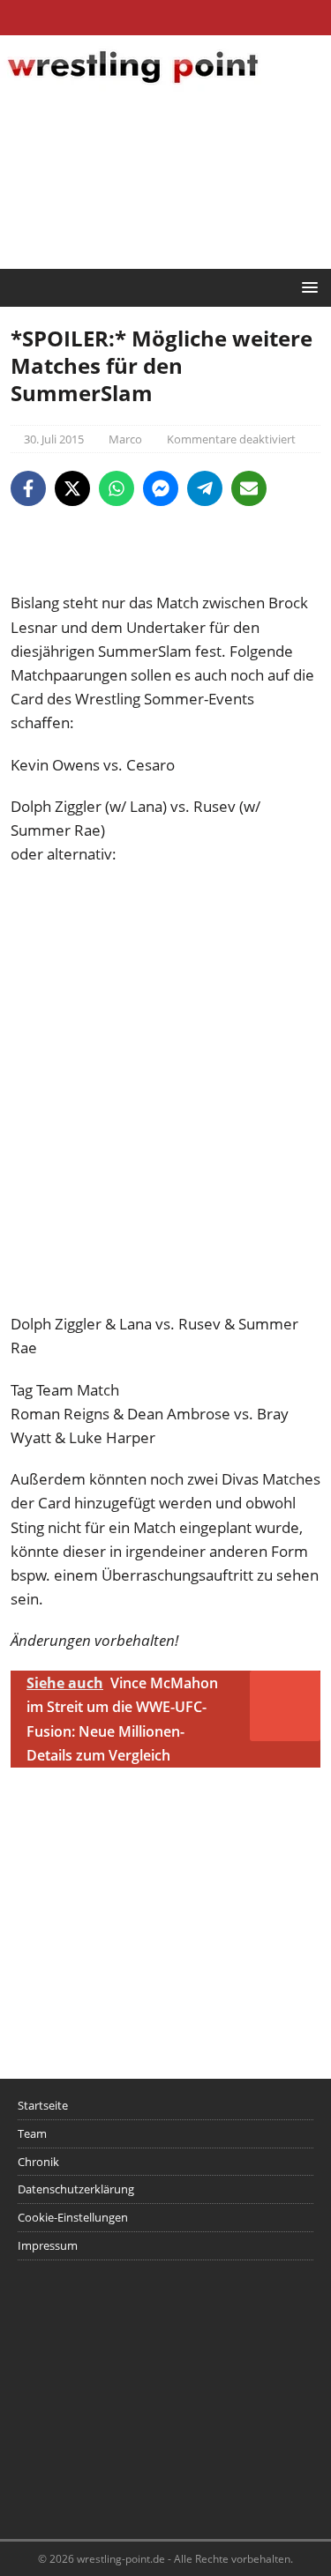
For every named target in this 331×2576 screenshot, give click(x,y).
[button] (307, 287)
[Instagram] (200, 18)
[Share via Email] (249, 488)
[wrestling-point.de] (132, 86)
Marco (125, 439)
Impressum (48, 2245)
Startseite (43, 2105)
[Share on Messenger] (161, 488)
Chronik (38, 2162)
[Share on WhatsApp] (117, 488)
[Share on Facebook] (28, 488)
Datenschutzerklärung (76, 2189)
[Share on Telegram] (205, 488)
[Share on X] (72, 488)
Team (32, 2133)
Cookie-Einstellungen (73, 2217)
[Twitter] (165, 18)
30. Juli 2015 (54, 439)
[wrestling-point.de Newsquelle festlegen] (165, 579)
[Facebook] (131, 18)
